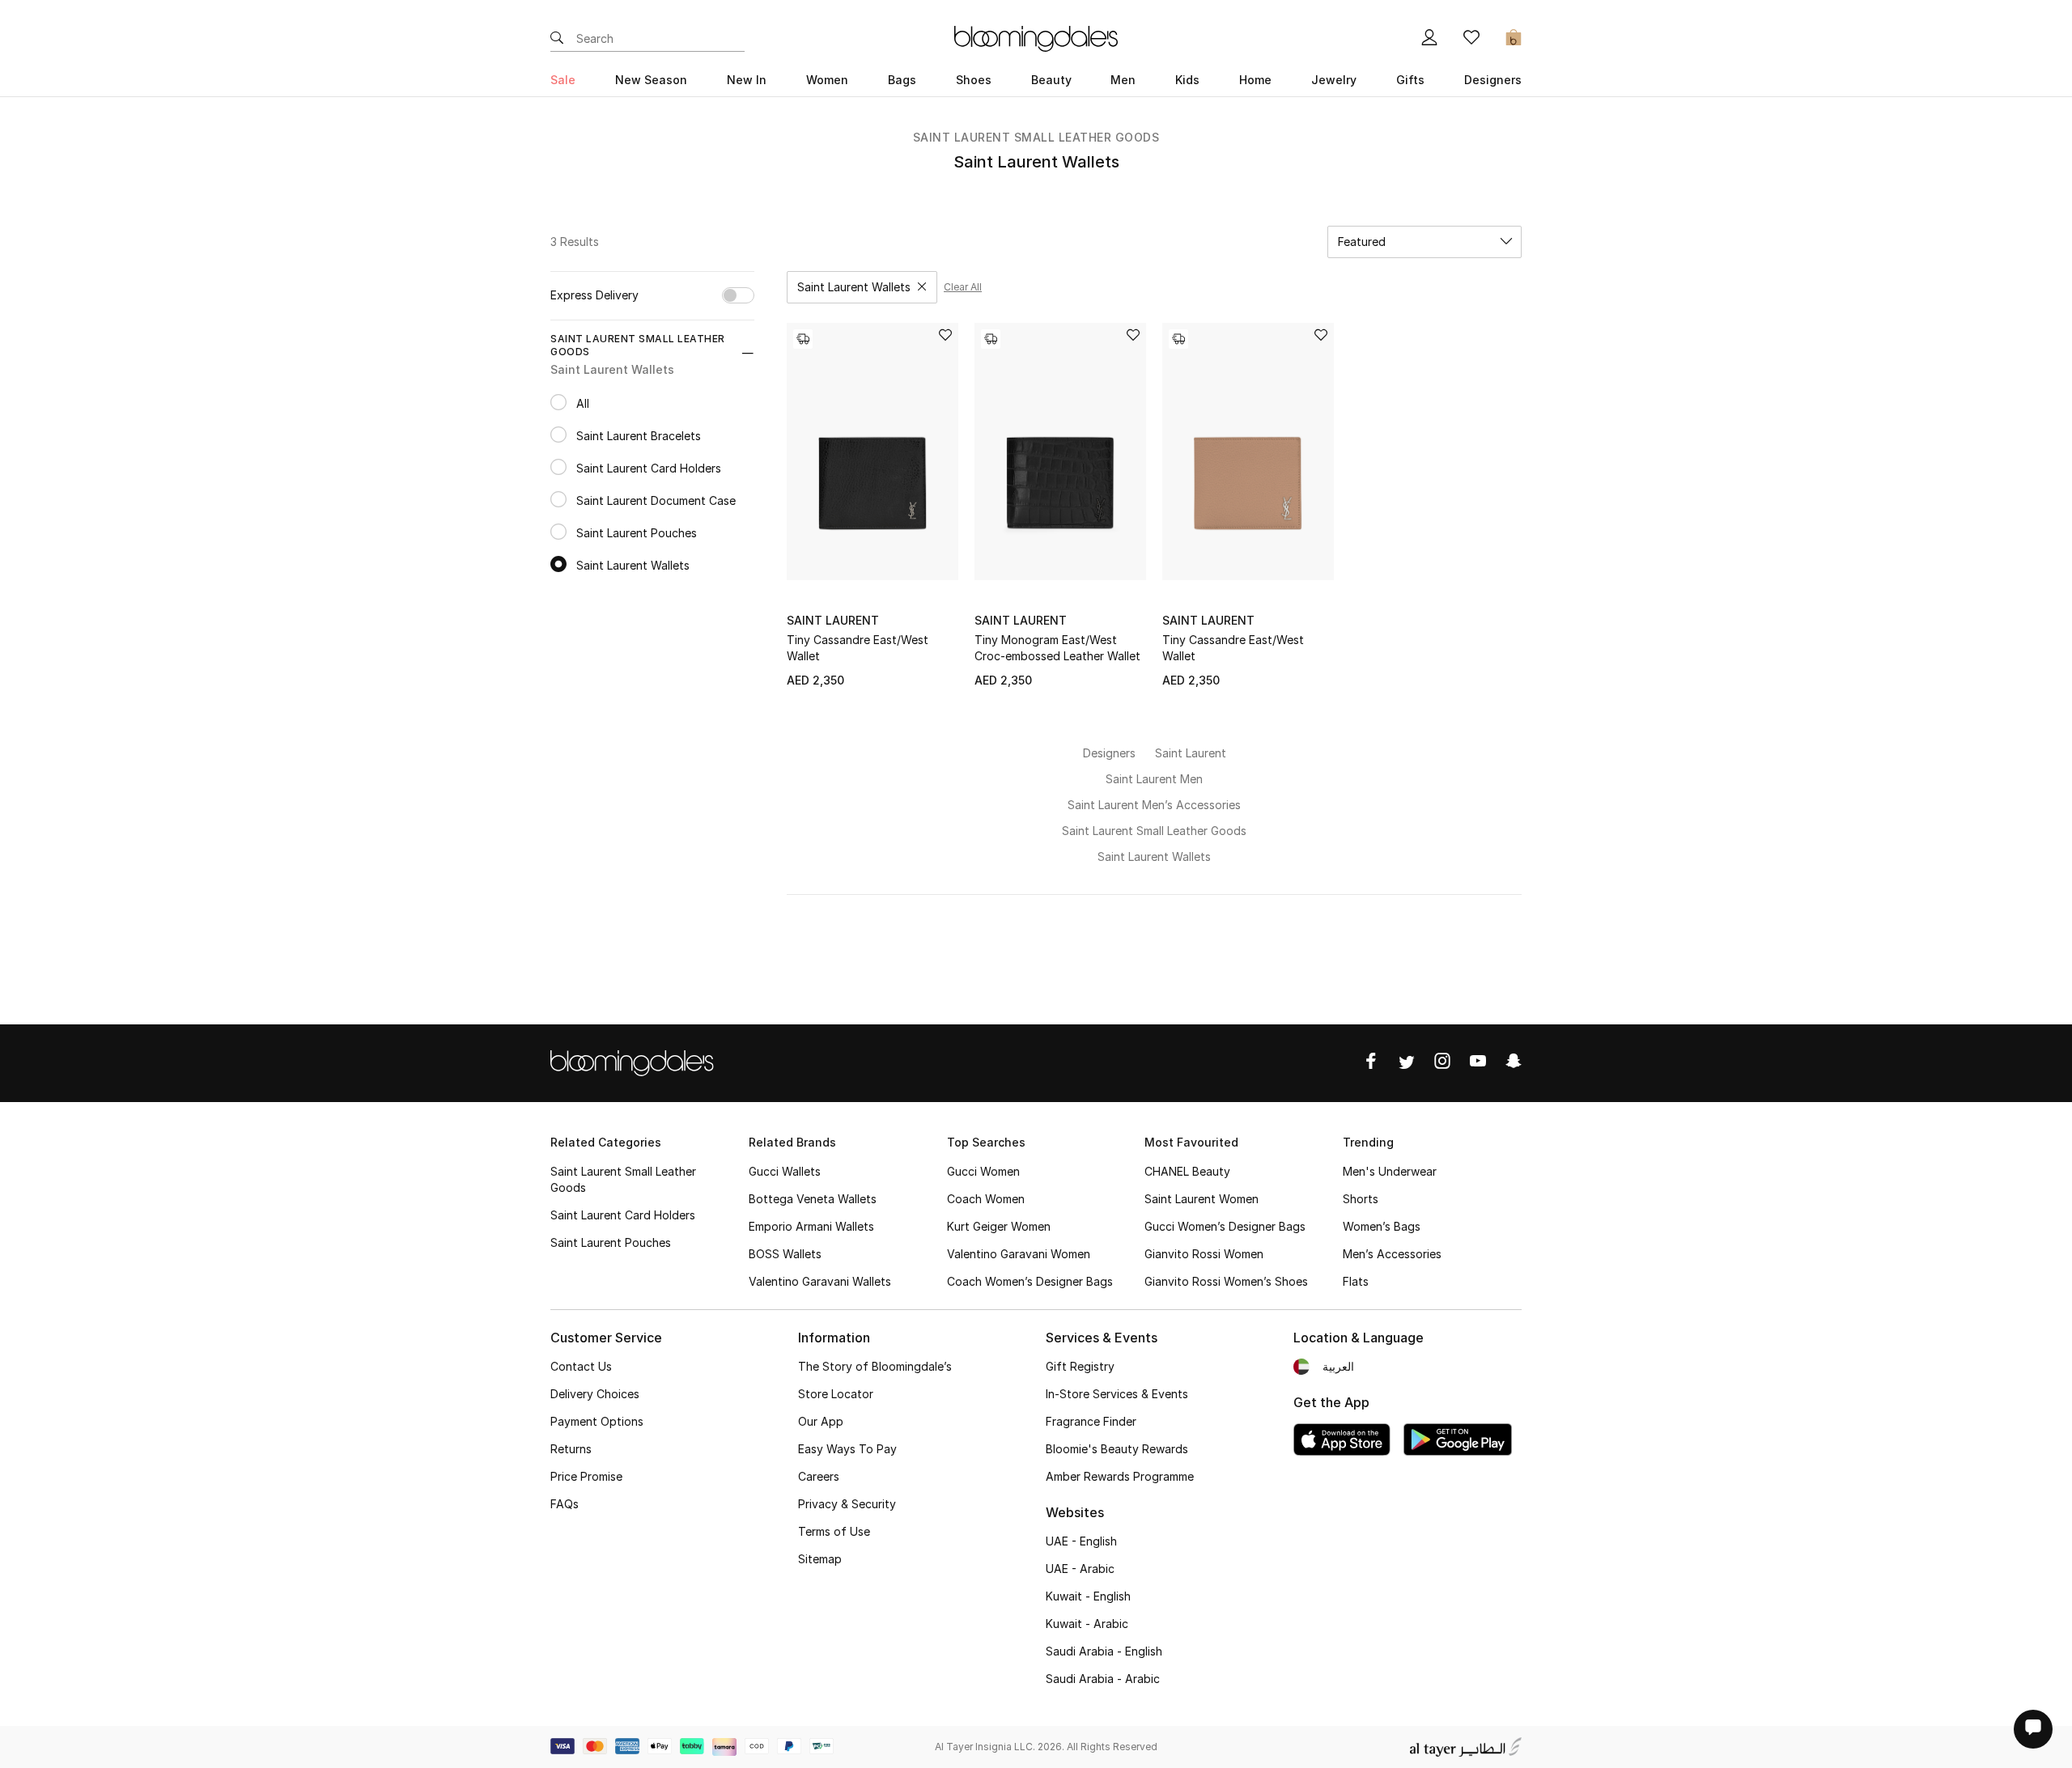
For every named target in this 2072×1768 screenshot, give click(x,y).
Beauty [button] (1051, 80)
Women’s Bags (1382, 1226)
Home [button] (1255, 80)
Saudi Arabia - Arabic (1103, 1679)
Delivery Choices (595, 1394)
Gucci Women (983, 1171)
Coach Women (986, 1199)
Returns (571, 1449)
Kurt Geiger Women (999, 1226)
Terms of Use (834, 1531)
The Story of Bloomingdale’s (875, 1366)
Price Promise (586, 1476)
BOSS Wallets (785, 1254)
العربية (1338, 1366)
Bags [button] (902, 80)
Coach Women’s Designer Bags (1030, 1281)
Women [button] (827, 80)
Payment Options (597, 1421)
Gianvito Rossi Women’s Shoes (1226, 1281)
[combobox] (1424, 242)
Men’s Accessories (1392, 1254)
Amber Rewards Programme (1120, 1476)
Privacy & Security (847, 1504)
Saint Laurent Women (1202, 1199)
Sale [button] (563, 80)
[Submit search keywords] (557, 39)
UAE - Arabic (1080, 1569)
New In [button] (747, 80)
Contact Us (581, 1366)
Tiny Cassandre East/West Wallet (858, 648)
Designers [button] (1493, 80)
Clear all (963, 287)
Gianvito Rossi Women (1204, 1254)
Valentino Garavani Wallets (820, 1281)
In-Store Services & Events (1117, 1394)
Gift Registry (1080, 1366)
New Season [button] (651, 80)
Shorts (1361, 1199)
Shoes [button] (974, 80)
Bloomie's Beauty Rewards (1117, 1449)
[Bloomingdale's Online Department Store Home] (1036, 37)
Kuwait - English (1088, 1596)
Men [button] (1123, 80)
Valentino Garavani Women (1019, 1254)
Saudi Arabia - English (1104, 1651)
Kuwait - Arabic (1087, 1624)
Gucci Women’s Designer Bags (1225, 1226)
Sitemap (820, 1559)
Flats (1356, 1281)
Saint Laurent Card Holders (623, 1215)
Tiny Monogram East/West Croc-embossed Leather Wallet (1057, 648)
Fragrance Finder (1091, 1421)
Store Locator (836, 1394)
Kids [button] (1187, 80)
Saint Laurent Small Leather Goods (1036, 137)
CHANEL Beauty (1187, 1171)
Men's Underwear (1390, 1171)
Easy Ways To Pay (847, 1449)
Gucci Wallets (785, 1171)
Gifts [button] (1410, 80)
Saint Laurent (833, 620)
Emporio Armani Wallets (811, 1226)
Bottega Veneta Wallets (813, 1199)
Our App (821, 1421)
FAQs (565, 1504)
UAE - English (1081, 1541)
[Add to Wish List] (945, 336)
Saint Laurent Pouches (611, 1242)
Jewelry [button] (1334, 80)
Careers (819, 1476)
